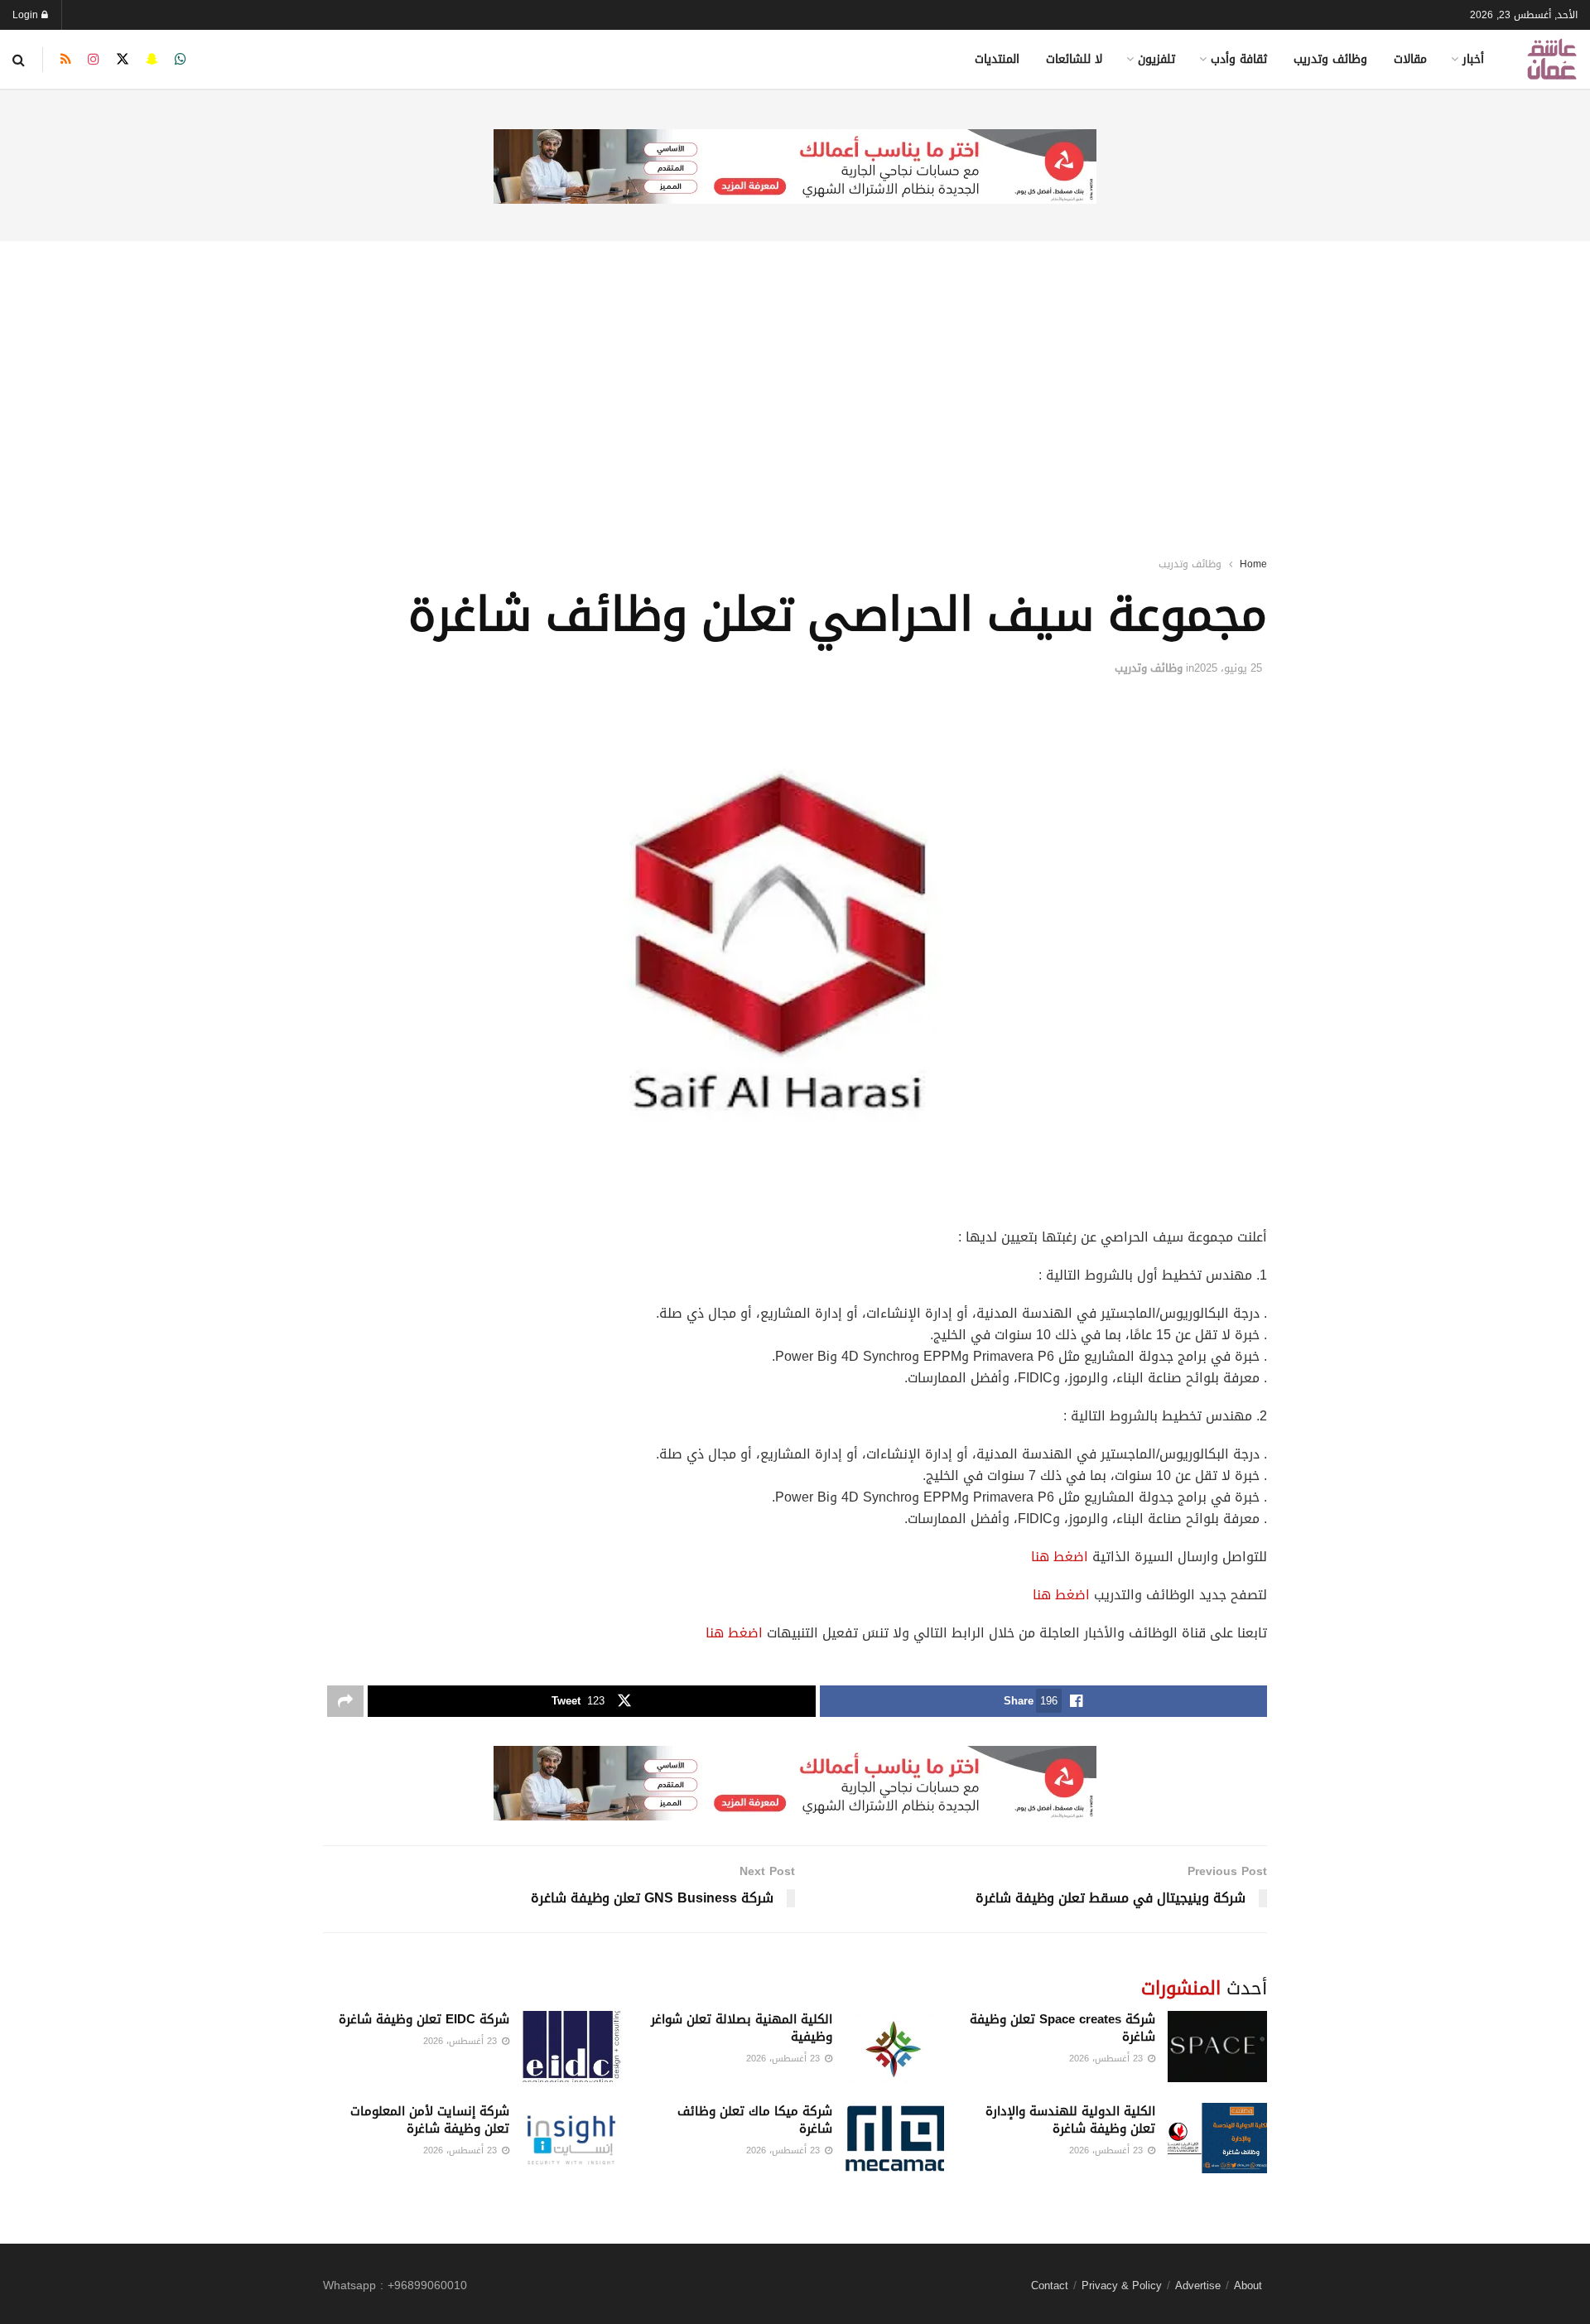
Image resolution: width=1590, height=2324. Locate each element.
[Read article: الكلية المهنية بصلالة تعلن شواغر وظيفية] (894, 2047)
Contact (1050, 2285)
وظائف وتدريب (1330, 59)
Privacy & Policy (1122, 2285)
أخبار (1473, 59)
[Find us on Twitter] (123, 60)
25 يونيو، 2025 (1228, 668)
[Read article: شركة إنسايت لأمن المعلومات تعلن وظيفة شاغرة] (571, 2138)
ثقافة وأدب (1239, 59)
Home (1253, 564)
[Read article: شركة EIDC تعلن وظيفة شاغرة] (571, 2047)
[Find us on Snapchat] (152, 60)
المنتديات (997, 59)
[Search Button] (19, 60)
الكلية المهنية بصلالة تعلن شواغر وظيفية (742, 2028)
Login (27, 15)
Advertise (1198, 2285)
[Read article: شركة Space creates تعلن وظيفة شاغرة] (1217, 2047)
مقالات (1410, 59)
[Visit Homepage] (1552, 59)
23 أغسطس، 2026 (1108, 2059)
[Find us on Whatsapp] (181, 60)
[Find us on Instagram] (94, 60)
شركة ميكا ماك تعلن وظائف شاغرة (755, 2120)
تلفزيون (1156, 59)
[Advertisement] (795, 377)
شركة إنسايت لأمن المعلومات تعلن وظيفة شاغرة (430, 2120)
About (1248, 2285)
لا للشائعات (1074, 59)
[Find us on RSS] (66, 60)
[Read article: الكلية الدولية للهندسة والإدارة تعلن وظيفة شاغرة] (1217, 2138)
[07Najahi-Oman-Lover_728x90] (795, 168)
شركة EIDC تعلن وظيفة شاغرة (424, 2019)
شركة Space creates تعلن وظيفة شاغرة (1062, 2028)
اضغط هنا (1060, 1557)
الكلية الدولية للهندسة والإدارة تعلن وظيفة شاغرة (1070, 2120)
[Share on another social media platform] (345, 1701)
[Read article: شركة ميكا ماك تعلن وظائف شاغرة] (894, 2138)
